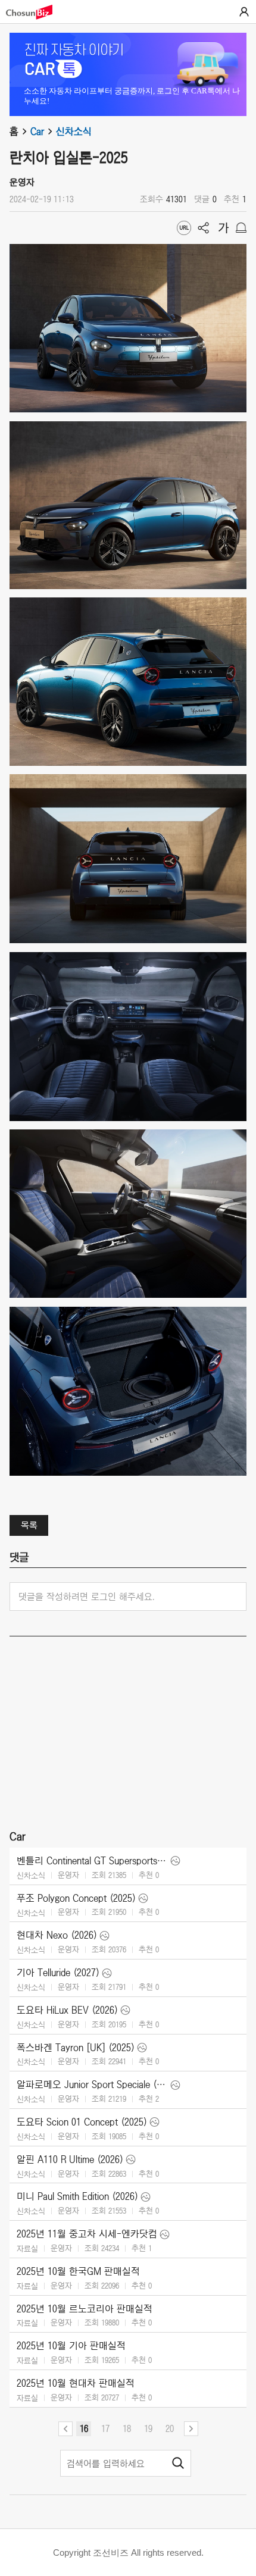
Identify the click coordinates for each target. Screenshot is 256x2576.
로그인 (244, 12)
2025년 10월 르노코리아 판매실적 (85, 2309)
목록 (29, 1525)
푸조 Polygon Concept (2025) (76, 1898)
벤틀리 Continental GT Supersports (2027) (92, 1861)
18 (127, 2428)
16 (84, 2428)
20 (170, 2428)
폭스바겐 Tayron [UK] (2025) (76, 2048)
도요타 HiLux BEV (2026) (67, 2010)
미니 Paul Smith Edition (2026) (77, 2196)
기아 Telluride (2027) (58, 1973)
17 (105, 2428)
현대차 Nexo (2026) (57, 1935)
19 (148, 2428)
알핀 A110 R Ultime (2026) (70, 2159)
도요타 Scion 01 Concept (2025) (82, 2122)
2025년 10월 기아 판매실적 (71, 2346)
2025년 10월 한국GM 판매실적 (78, 2271)
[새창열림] (35, 12)
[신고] (241, 228)
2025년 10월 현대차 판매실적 (76, 2383)
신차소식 (74, 132)
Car (37, 132)
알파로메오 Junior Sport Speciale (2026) (92, 2084)
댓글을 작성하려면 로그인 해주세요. (87, 1597)
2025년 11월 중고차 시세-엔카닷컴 (87, 2234)
